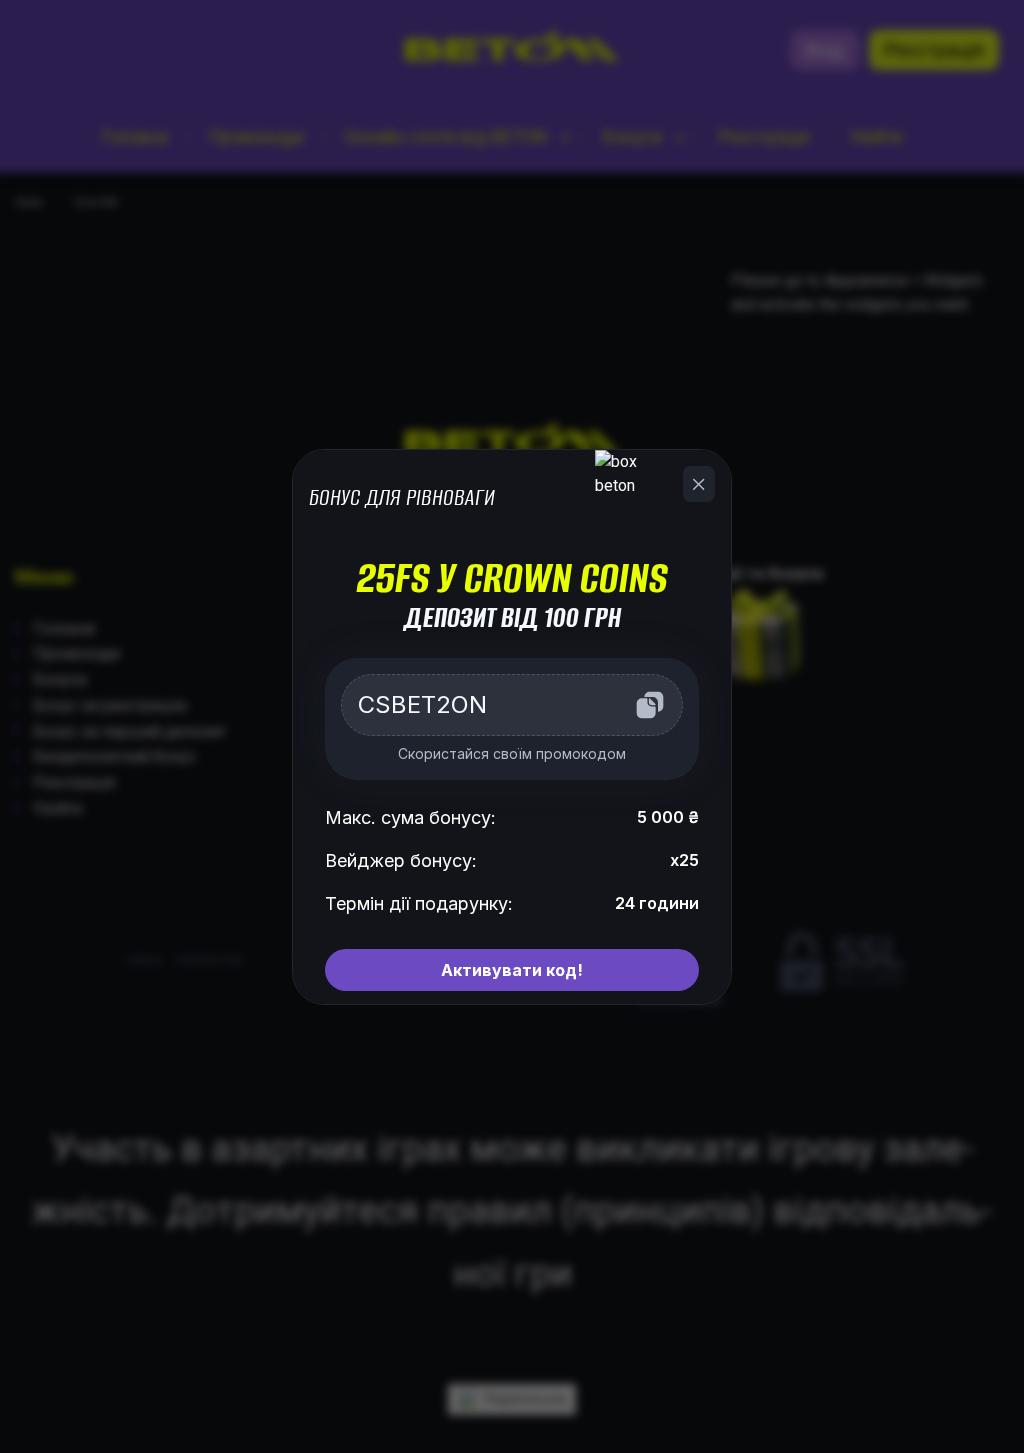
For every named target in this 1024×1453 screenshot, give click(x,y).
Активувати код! (512, 970)
